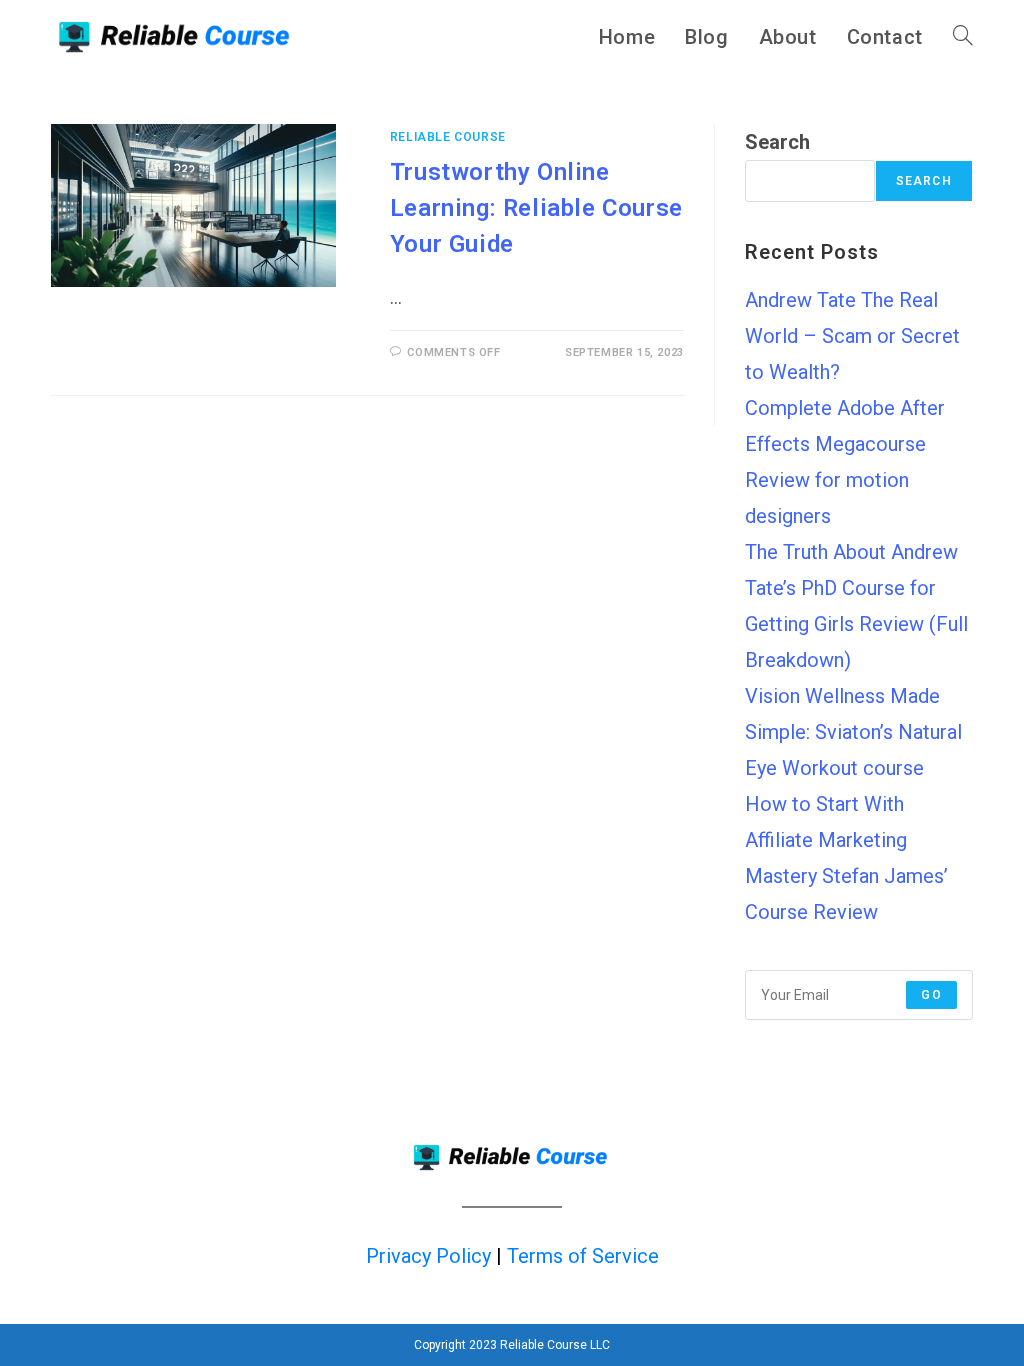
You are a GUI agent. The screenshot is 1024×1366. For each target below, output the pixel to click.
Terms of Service (583, 1256)
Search (777, 142)
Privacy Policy (428, 1256)
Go (931, 995)
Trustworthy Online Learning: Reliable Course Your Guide (536, 208)
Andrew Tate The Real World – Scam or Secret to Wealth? (852, 336)
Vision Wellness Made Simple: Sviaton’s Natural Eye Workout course (853, 732)
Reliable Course (448, 137)
